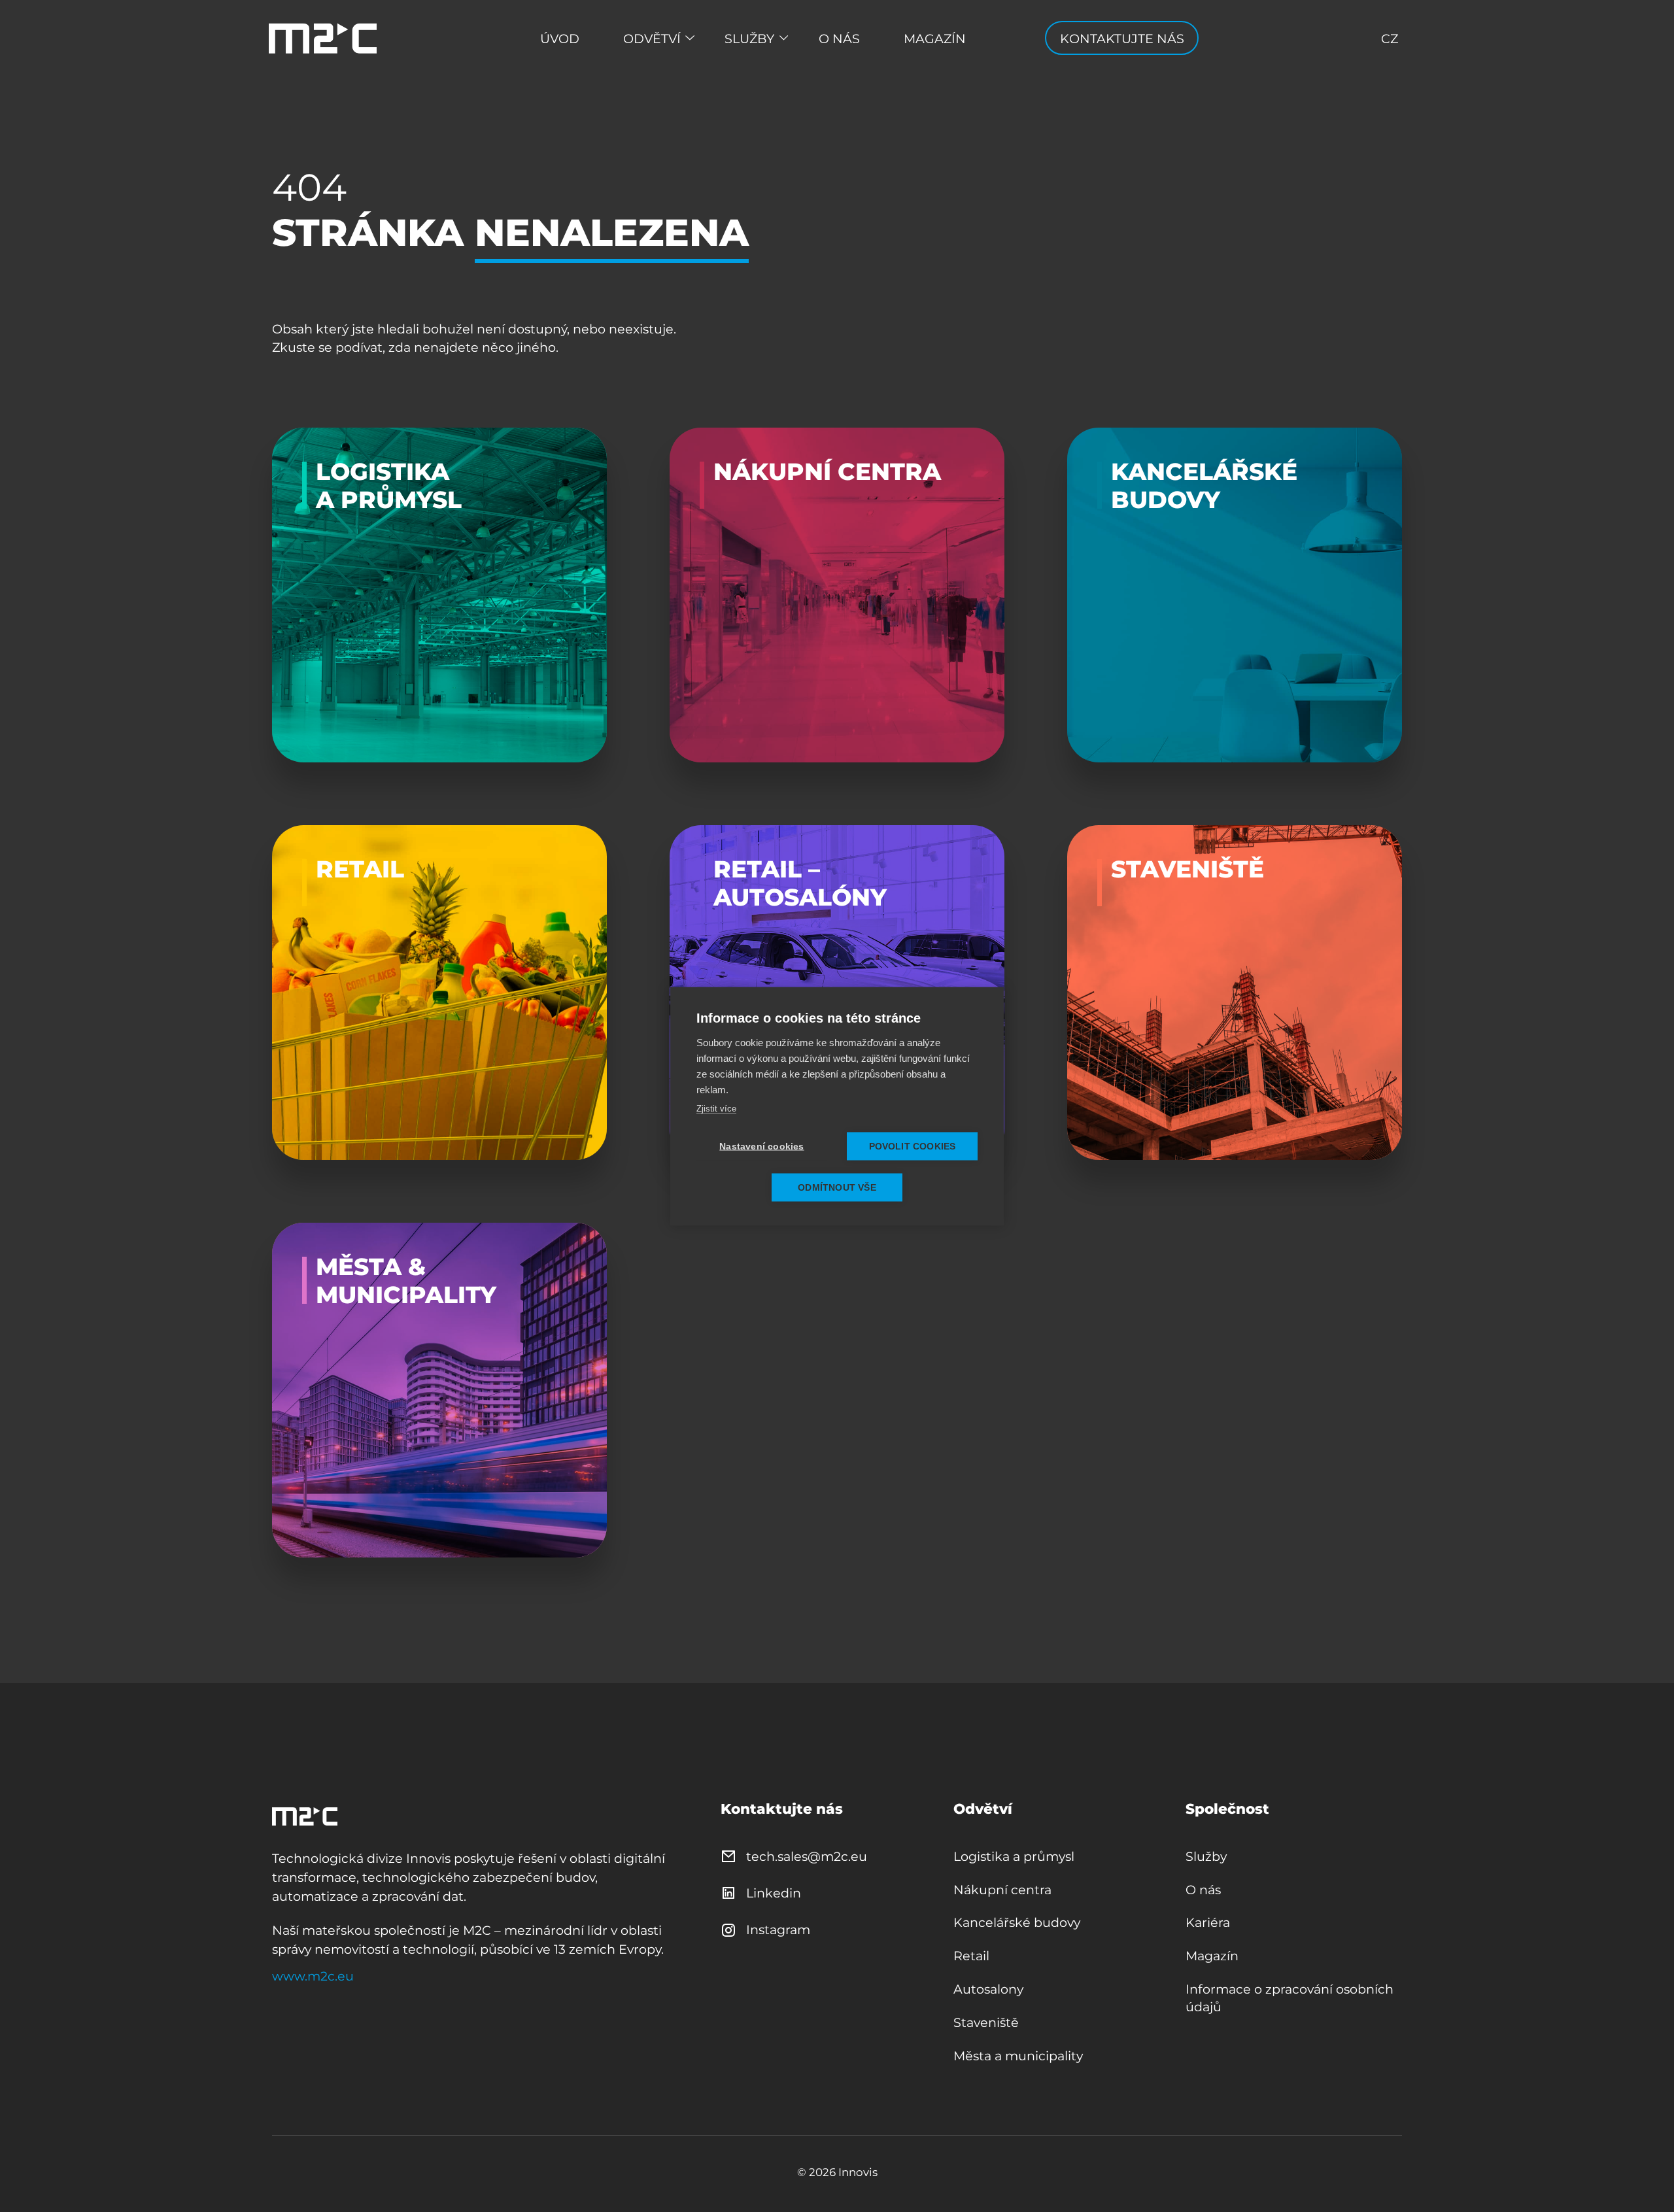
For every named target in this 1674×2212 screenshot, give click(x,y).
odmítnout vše (837, 1187)
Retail (971, 1956)
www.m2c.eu (313, 1976)
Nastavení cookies (761, 1146)
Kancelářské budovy (1017, 1922)
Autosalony (988, 1989)
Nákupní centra (1002, 1890)
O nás (839, 39)
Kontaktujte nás (1122, 39)
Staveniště (986, 2022)
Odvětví (652, 39)
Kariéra (1208, 1922)
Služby (749, 39)
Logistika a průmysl (1014, 1856)
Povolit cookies (913, 1146)
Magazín (935, 39)
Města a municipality (1018, 2056)
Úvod (560, 39)
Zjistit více (716, 1108)
